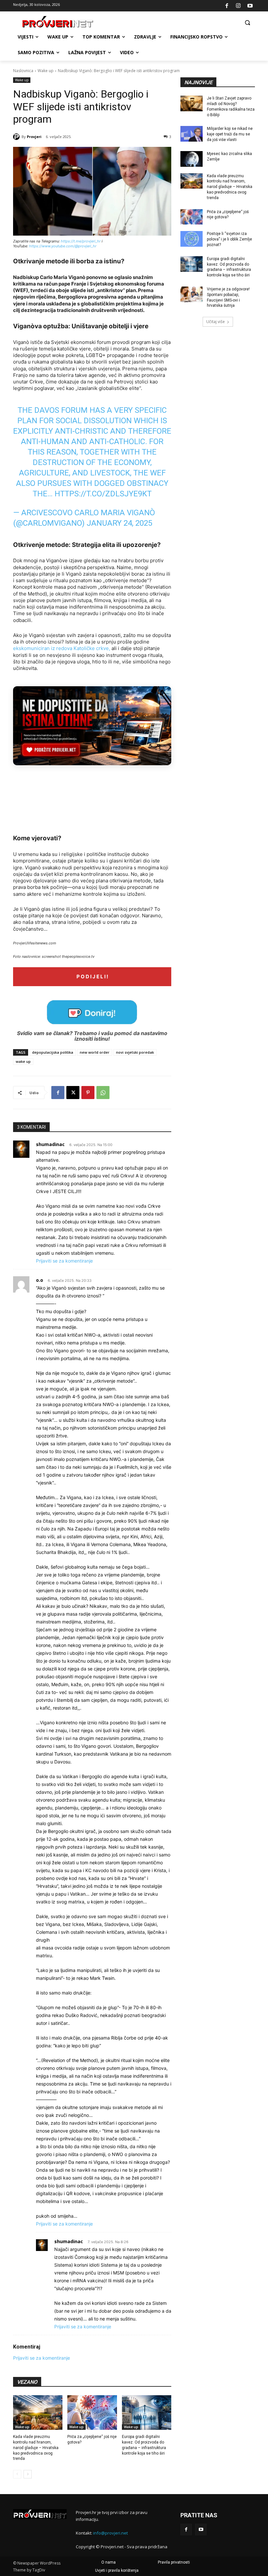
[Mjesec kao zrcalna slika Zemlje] (192, 159)
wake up (23, 1061)
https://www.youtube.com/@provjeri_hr (63, 246)
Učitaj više (216, 322)
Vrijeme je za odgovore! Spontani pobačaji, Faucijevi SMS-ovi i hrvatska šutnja (228, 297)
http (64, 241)
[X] (73, 1093)
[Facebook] (227, 6)
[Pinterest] (88, 1093)
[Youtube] (250, 6)
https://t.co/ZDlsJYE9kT (103, 494)
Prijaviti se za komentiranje (64, 1261)
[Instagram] (238, 6)
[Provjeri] (17, 137)
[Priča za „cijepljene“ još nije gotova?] (92, 2413)
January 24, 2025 (119, 523)
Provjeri (34, 137)
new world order (95, 1052)
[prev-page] (17, 2474)
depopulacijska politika (53, 1052)
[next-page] (28, 2474)
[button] (247, 22)
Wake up (46, 71)
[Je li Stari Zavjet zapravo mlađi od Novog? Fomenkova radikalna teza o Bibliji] (192, 103)
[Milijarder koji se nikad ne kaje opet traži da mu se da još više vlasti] (192, 134)
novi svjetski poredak (135, 1052)
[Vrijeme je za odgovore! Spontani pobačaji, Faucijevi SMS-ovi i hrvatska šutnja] (192, 294)
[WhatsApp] (103, 1093)
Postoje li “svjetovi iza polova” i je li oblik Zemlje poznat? (229, 239)
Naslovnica (23, 71)
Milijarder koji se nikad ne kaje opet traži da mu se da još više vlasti (230, 134)
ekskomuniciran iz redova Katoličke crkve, (62, 648)
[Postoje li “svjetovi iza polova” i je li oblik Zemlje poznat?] (192, 239)
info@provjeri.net (110, 2533)
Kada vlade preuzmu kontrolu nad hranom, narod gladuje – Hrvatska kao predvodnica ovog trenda (36, 2448)
